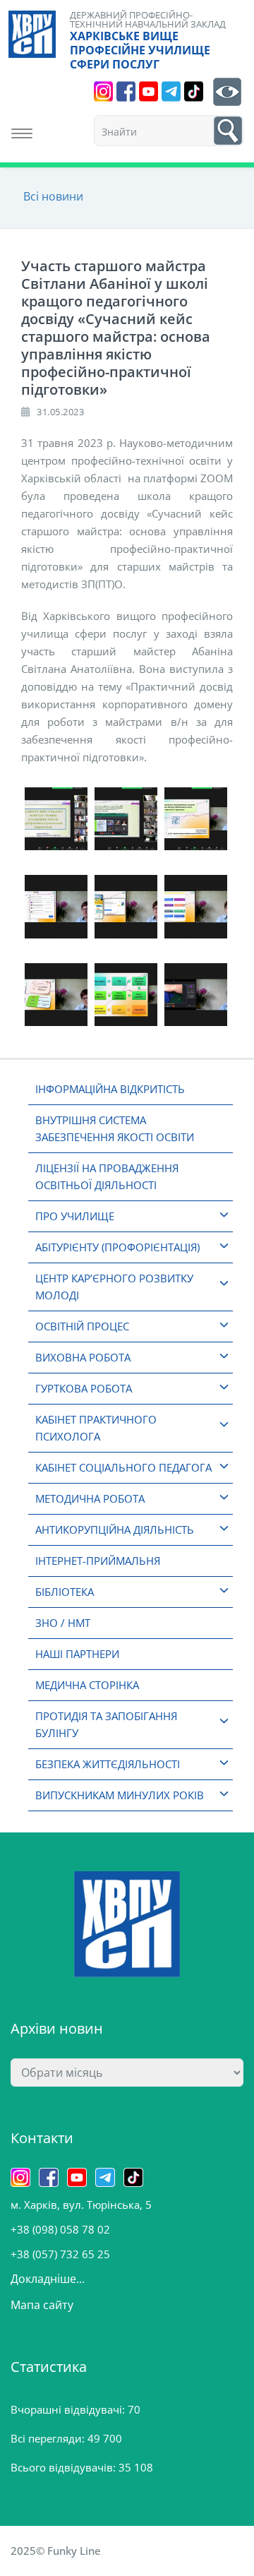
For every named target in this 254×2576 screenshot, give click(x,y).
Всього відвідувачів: (65, 2467)
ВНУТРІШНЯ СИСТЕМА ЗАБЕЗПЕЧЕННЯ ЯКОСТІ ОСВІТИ (115, 1128)
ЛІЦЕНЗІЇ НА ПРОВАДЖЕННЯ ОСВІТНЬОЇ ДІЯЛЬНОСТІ (107, 1176)
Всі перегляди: (49, 2438)
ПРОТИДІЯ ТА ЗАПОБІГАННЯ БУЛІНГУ (106, 1724)
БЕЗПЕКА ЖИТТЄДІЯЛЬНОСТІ (108, 1764)
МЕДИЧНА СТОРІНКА (87, 1685)
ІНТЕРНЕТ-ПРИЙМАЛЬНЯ (98, 1561)
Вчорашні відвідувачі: (69, 2409)
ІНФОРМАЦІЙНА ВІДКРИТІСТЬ (110, 1089)
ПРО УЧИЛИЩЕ (75, 1216)
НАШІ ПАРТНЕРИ (77, 1654)
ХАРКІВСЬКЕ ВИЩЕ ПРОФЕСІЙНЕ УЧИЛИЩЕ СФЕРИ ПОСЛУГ (140, 50)
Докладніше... (48, 2279)
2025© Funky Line (56, 2551)
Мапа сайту (42, 2305)
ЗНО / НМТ (63, 1623)
